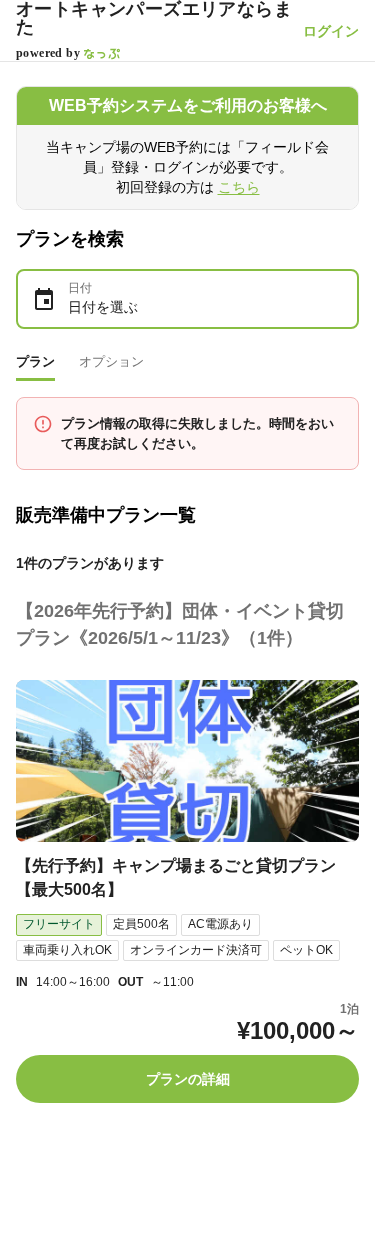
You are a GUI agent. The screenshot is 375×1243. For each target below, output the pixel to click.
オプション (111, 361)
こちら (239, 187)
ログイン (331, 31)
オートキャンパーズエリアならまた (154, 18)
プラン (35, 361)
